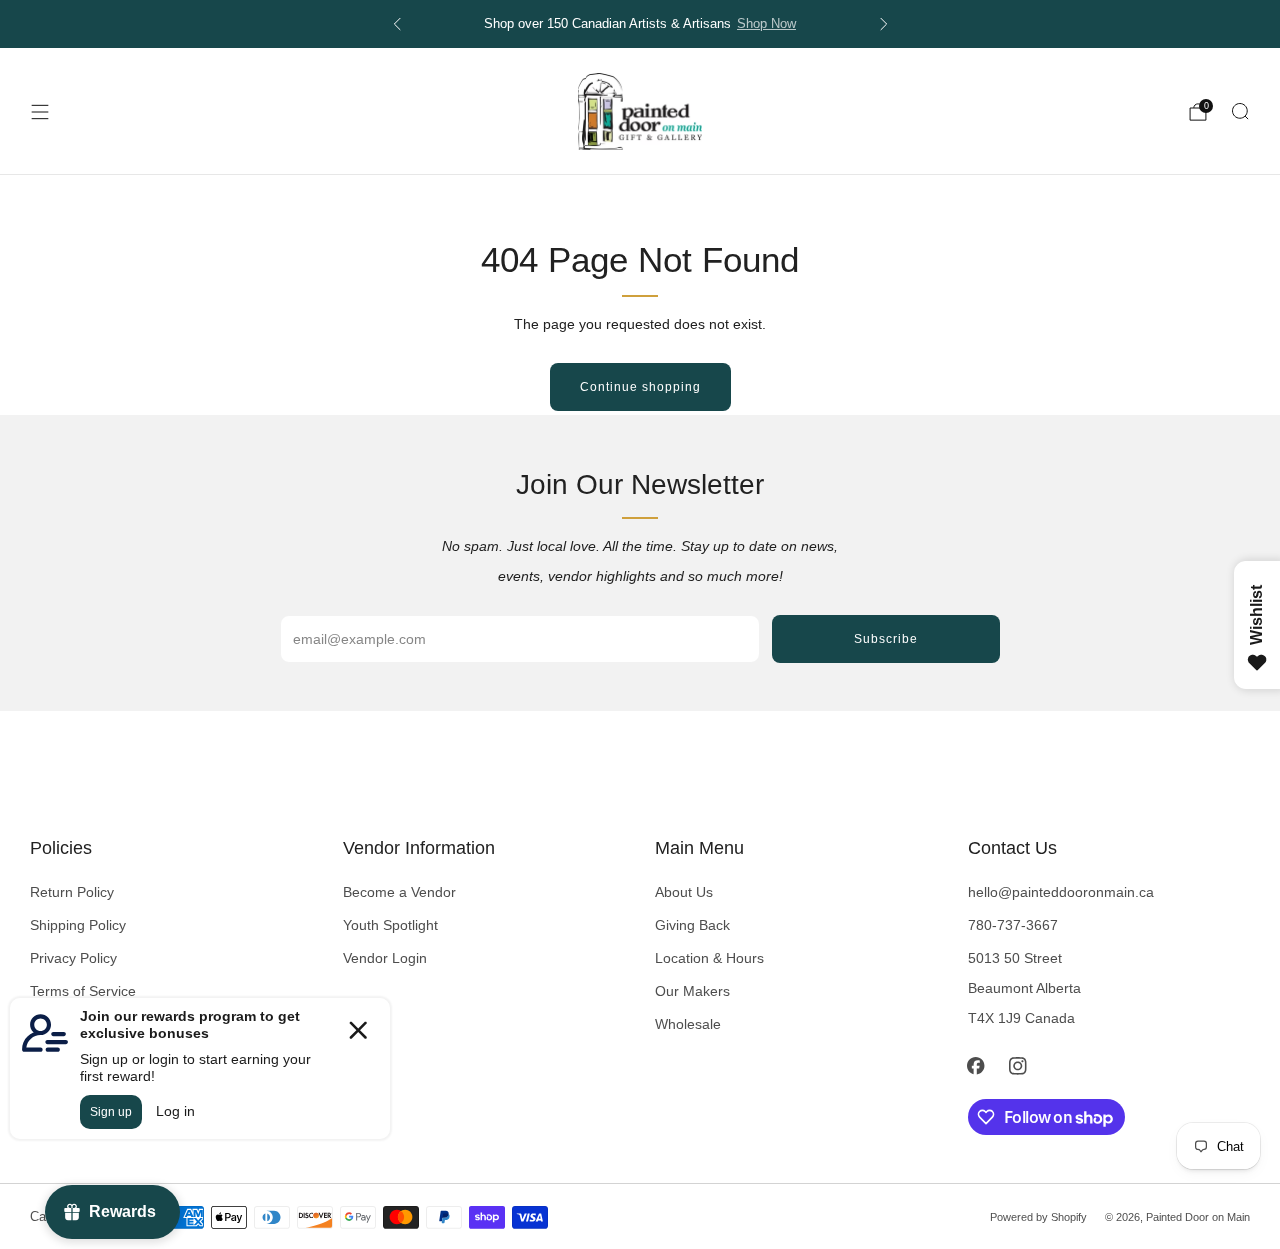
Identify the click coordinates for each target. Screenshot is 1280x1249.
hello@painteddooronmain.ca (1061, 892)
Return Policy (72, 892)
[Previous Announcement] (397, 24)
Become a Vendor (399, 892)
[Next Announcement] (884, 24)
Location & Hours (709, 958)
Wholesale (688, 1024)
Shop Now (766, 24)
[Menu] (40, 112)
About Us (684, 892)
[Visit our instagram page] (1018, 1066)
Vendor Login (385, 958)
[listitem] (640, 24)
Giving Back (692, 925)
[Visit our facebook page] (976, 1066)
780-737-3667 (1013, 925)
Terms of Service (83, 991)
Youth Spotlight (390, 925)
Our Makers (692, 991)
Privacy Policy (73, 958)
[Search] (1240, 111)
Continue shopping (640, 387)
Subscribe (886, 639)
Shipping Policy (78, 925)
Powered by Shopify (1038, 1217)
